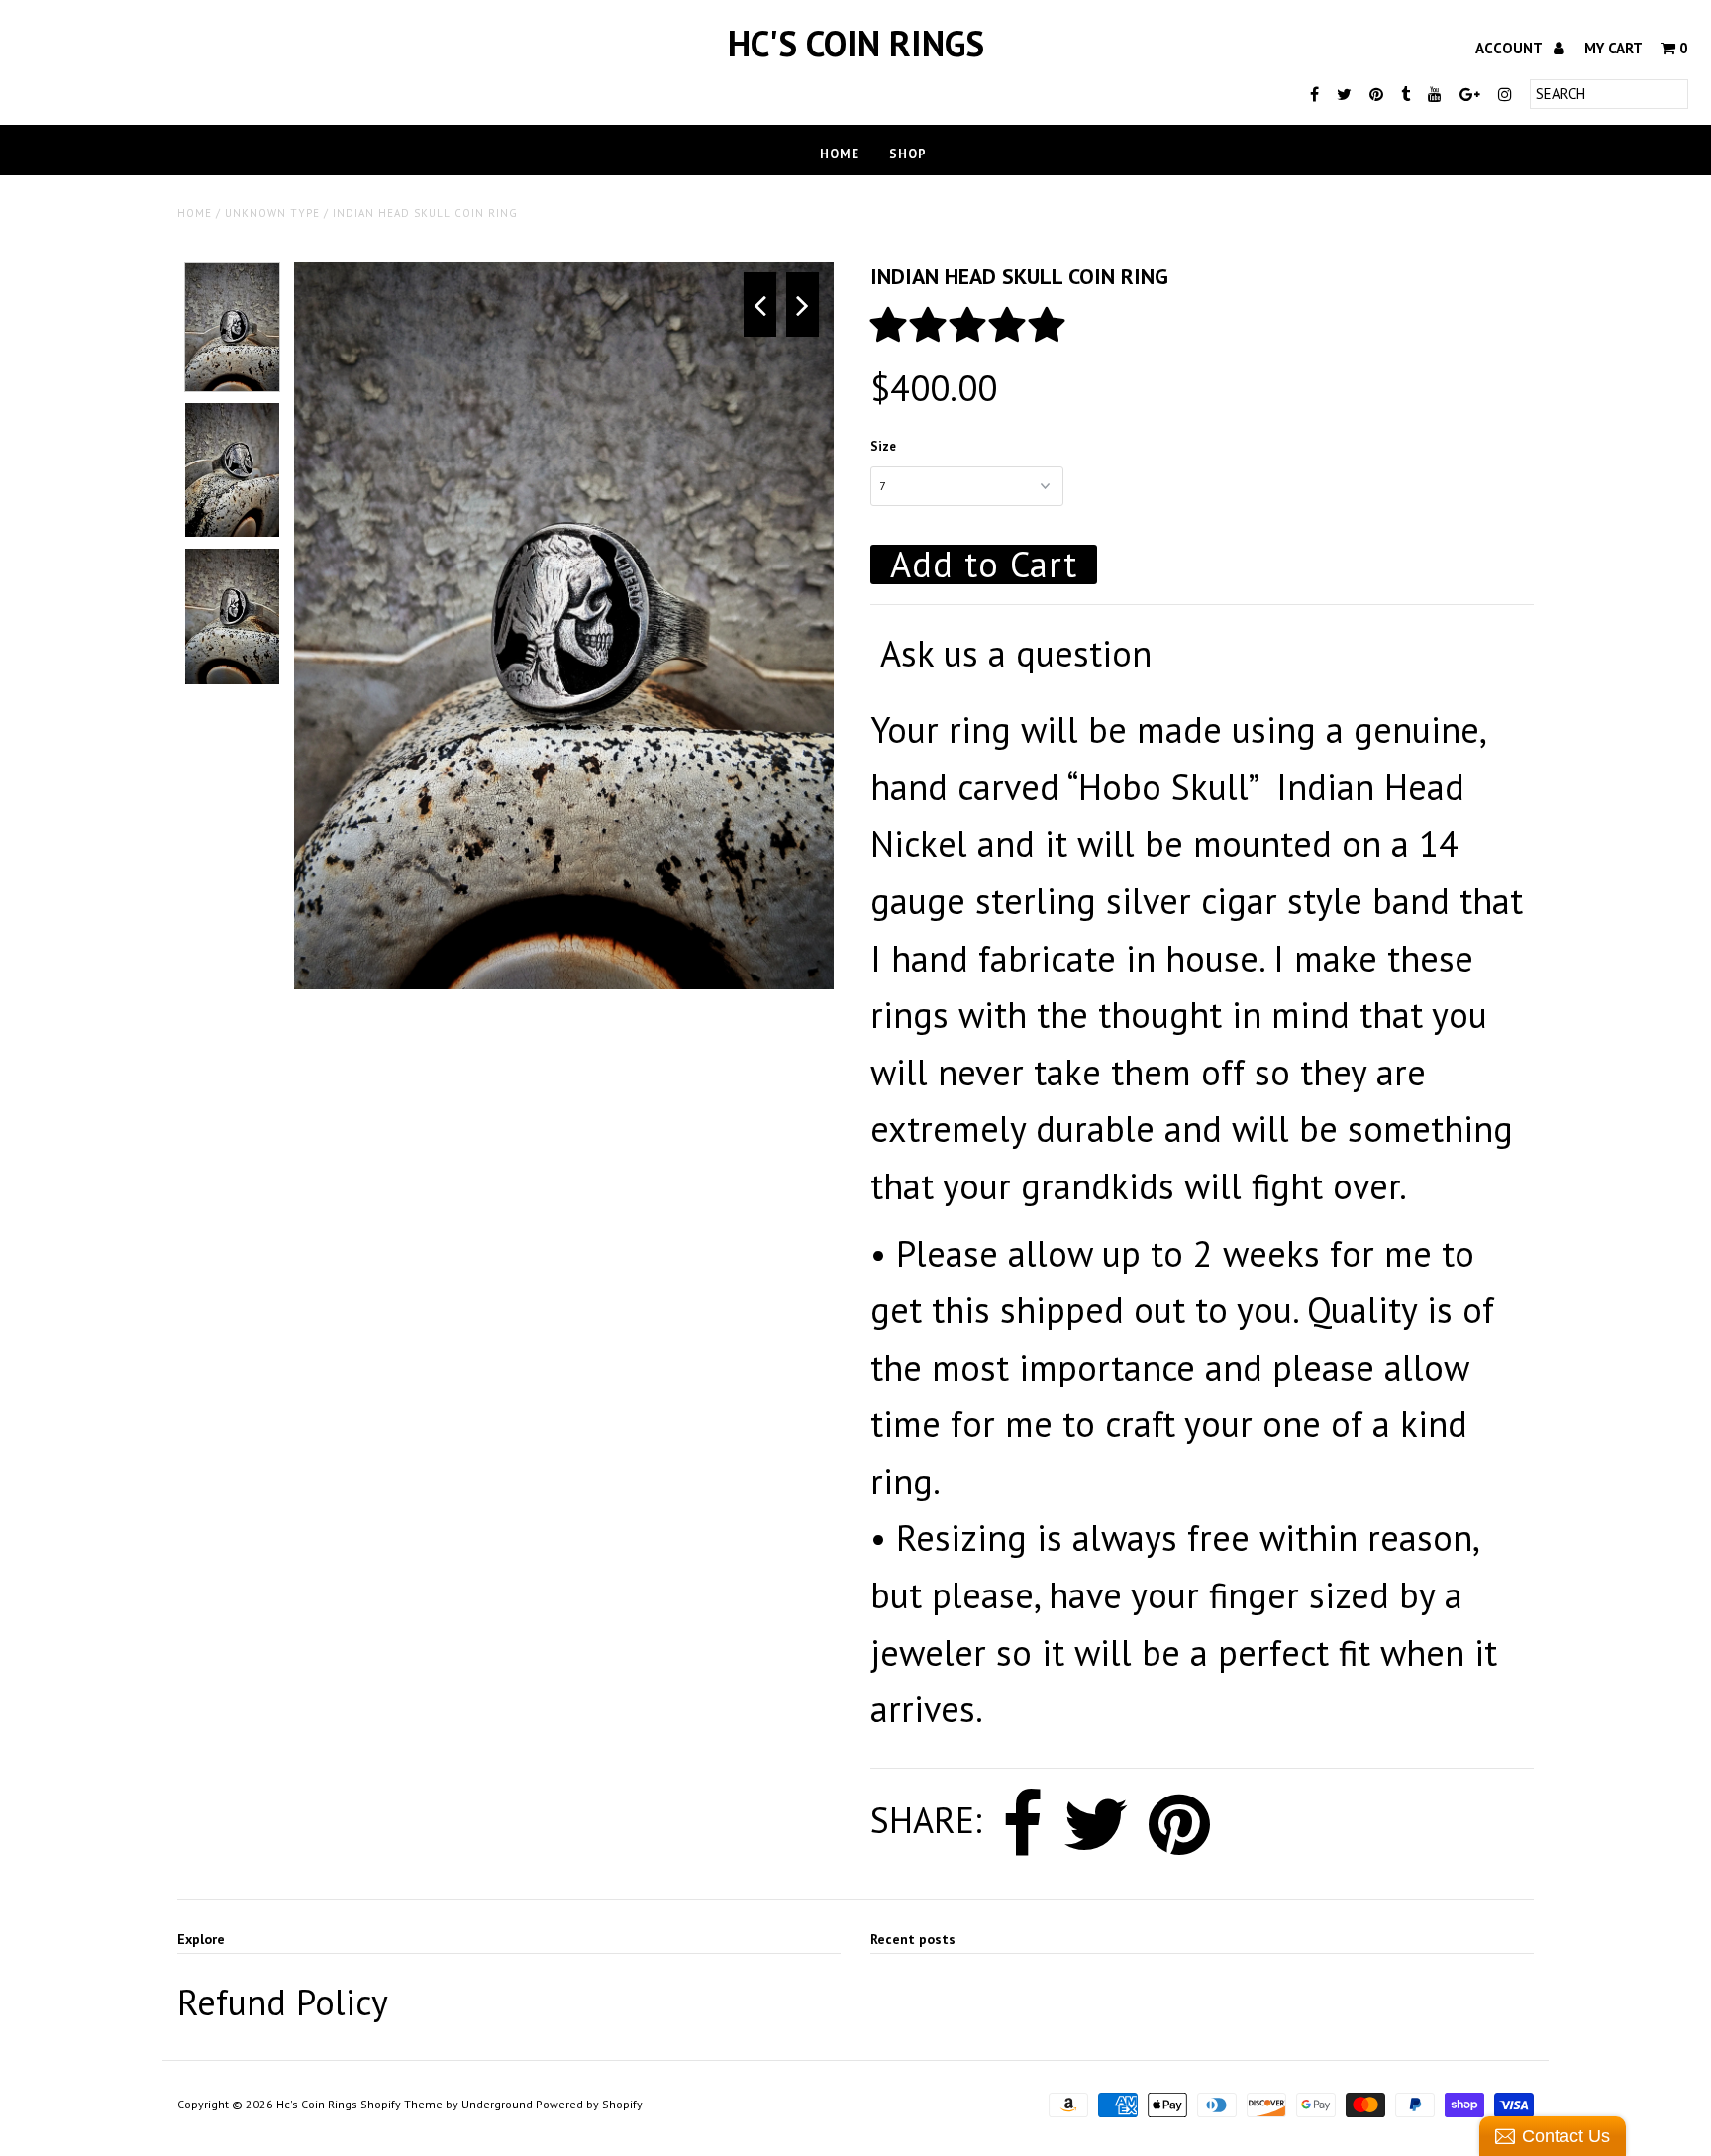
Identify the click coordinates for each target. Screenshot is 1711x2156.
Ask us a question (1016, 653)
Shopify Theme (402, 2104)
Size (883, 446)
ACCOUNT (1510, 48)
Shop (908, 154)
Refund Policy (283, 2002)
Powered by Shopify (589, 2104)
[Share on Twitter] (1096, 1824)
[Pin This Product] (1179, 1824)
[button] (972, 324)
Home (840, 154)
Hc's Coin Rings (856, 43)
